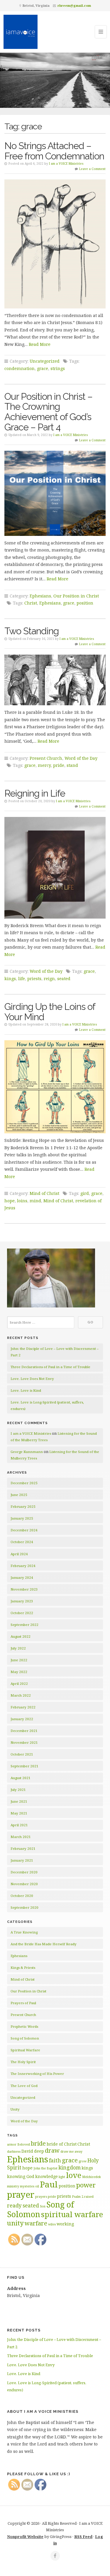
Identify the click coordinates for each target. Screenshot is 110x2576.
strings (58, 368)
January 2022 (22, 1719)
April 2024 (19, 1554)
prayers (41, 2197)
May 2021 (19, 1813)
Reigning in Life (35, 793)
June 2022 (19, 1660)
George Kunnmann (27, 1452)
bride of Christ (62, 2144)
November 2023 (24, 1589)
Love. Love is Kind (26, 1390)
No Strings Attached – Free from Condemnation (54, 151)
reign (49, 979)
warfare (36, 2223)
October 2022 (22, 1613)
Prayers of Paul (23, 2003)
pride (59, 765)
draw (52, 2150)
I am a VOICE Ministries (66, 164)
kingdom (70, 2167)
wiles (52, 2224)
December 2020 (24, 1872)
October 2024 (22, 1542)
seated (64, 979)
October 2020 (22, 1896)
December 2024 (24, 1530)
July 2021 (18, 1790)
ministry (13, 2186)
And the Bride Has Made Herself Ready (44, 1944)
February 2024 (23, 1566)
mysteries (27, 2186)
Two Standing (32, 631)
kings (10, 979)
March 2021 (21, 1837)
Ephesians (40, 596)
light (62, 2177)
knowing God (21, 2176)
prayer (21, 2194)
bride (38, 2143)
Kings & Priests (23, 1967)
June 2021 (19, 1801)
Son (43, 2206)
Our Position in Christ (76, 596)
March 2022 (21, 1695)
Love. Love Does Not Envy (32, 1379)
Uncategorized (45, 361)
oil (37, 2186)
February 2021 (23, 1848)
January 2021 (22, 1860)
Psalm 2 (78, 2197)
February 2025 (23, 1506)
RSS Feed (83, 2537)
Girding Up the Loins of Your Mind (50, 1012)
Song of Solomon (25, 2038)
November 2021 (24, 1742)
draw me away (71, 2151)
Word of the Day (81, 758)
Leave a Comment (92, 169)
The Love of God (24, 2086)
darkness (14, 2151)
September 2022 (24, 1625)
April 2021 (19, 1825)
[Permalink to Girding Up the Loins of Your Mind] (55, 1087)
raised (89, 2197)
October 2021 (22, 1754)
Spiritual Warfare (25, 2050)
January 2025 (22, 1518)
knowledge (46, 2176)
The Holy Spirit (23, 2062)
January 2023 (22, 1601)
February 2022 (23, 1707)
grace (43, 368)
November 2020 (24, 1884)
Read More (40, 344)
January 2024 (22, 1577)
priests (34, 979)
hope (10, 1201)
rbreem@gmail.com (74, 5)
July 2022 (18, 1648)
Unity (15, 2109)
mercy (44, 765)
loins (22, 1201)
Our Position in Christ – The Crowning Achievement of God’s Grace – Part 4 (48, 412)
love (74, 2175)
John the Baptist (45, 2168)
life (22, 979)
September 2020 (24, 1907)
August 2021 (21, 1778)
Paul (49, 2184)
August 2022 (21, 1636)
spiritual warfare (72, 2214)
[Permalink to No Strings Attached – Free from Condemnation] (55, 244)
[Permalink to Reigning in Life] (55, 868)
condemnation (20, 368)
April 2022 (19, 1684)
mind (35, 1201)
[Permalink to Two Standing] (55, 680)
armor (12, 2144)
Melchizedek (92, 2177)
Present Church (46, 758)
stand (72, 765)
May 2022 (19, 1672)
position (85, 603)
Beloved (24, 2144)
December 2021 (24, 1731)
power (86, 2185)
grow (83, 2161)
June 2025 (19, 1495)
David (27, 2151)
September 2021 (24, 1766)
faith (55, 2160)
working (65, 2224)
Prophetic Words (24, 2026)
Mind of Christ (44, 1193)
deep (39, 2151)
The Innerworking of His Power (37, 2074)
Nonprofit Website (25, 2537)
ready (14, 2205)
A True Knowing (24, 1932)
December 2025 (24, 1483)
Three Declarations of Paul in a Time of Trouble (50, 1367)
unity (15, 2223)
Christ (31, 603)
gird (85, 1193)
